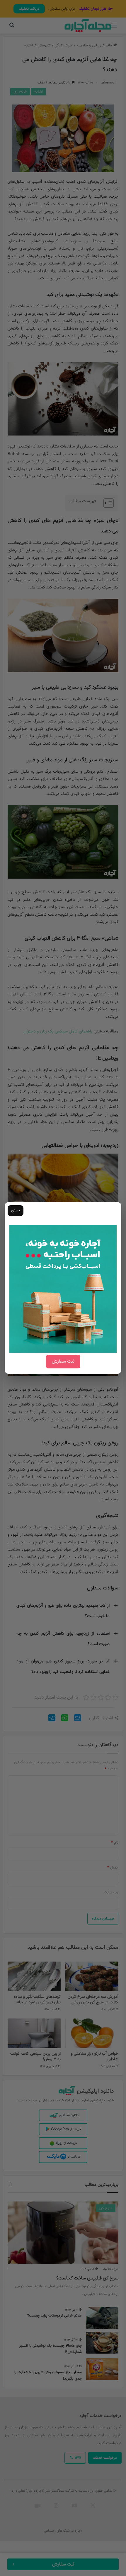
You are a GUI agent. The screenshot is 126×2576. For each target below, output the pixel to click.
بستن (16, 1211)
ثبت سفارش (63, 1362)
